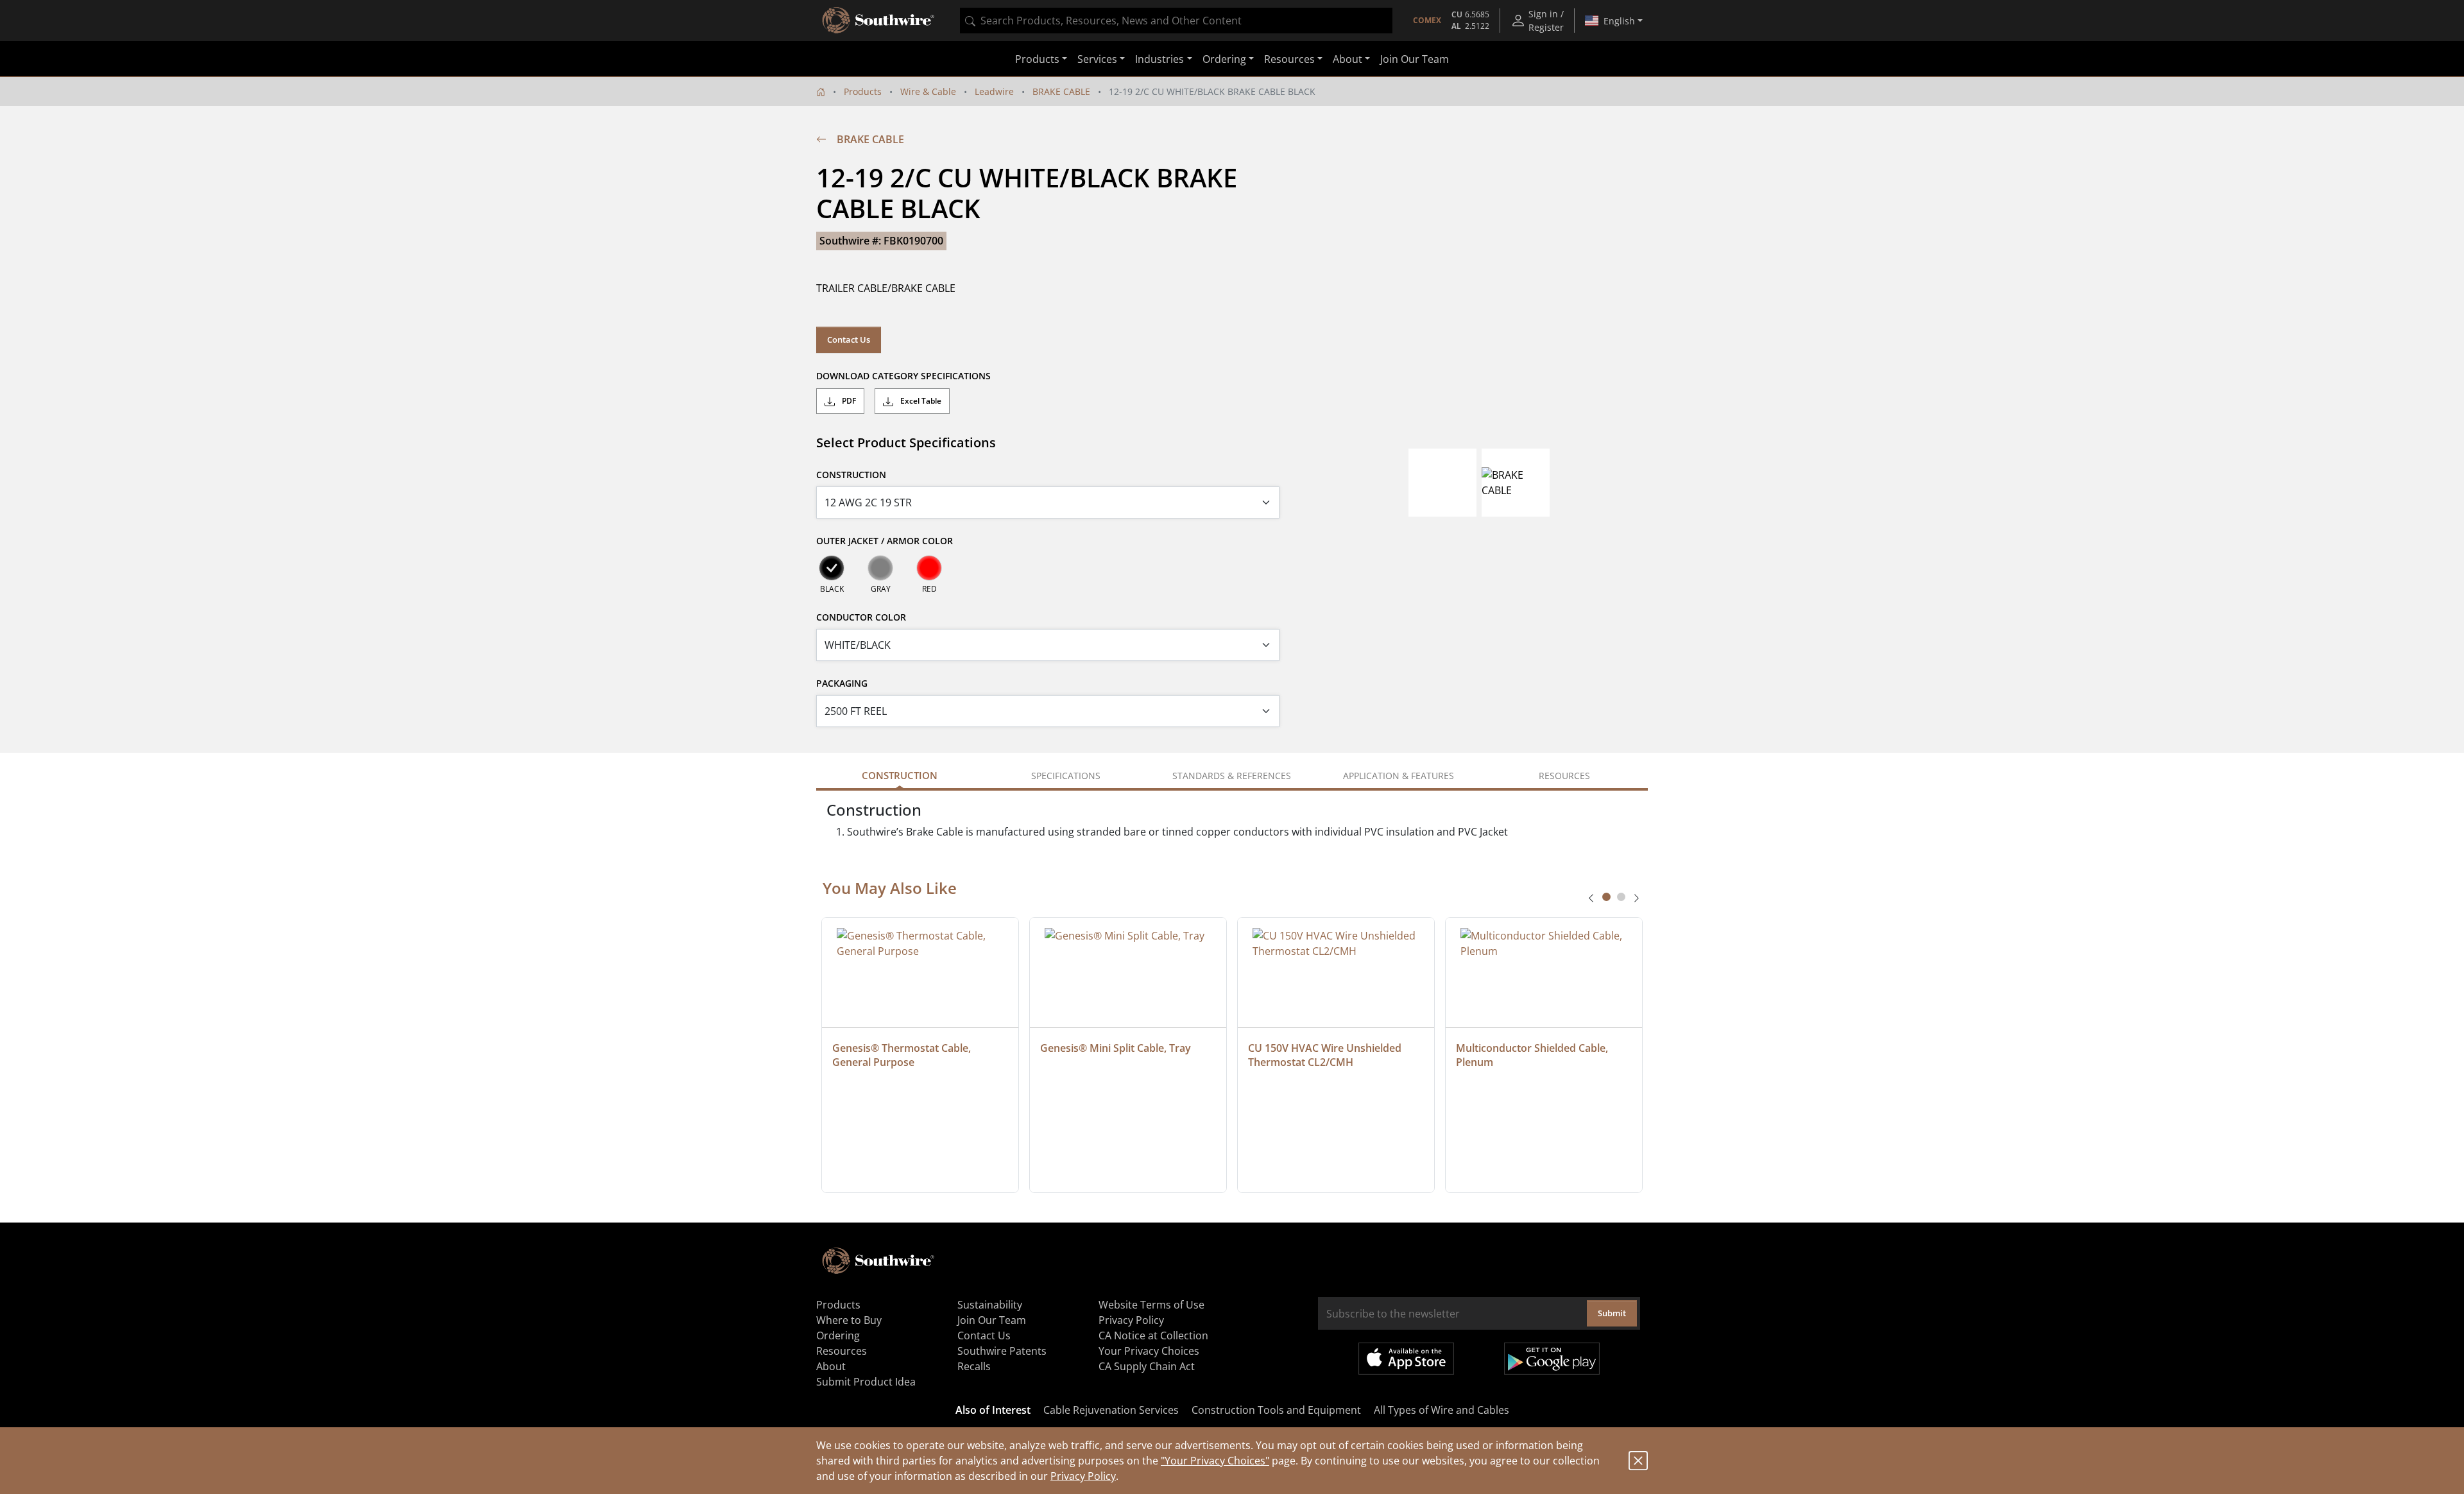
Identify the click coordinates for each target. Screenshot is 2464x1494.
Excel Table (920, 401)
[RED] (929, 568)
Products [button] (1037, 59)
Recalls (974, 1366)
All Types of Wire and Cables (1442, 1410)
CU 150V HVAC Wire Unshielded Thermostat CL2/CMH (1326, 1055)
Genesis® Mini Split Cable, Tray (1116, 1048)
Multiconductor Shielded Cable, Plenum (1533, 1055)
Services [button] (1097, 59)
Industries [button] (1159, 59)
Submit (1612, 1313)
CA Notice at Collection (1153, 1335)
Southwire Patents (1002, 1351)
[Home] (821, 91)
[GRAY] (880, 568)
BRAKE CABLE (1061, 91)
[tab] (1606, 897)
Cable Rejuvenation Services (1111, 1410)
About (831, 1366)
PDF (848, 401)
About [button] (1347, 59)
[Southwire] (879, 21)
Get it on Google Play (1552, 1359)
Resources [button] (1289, 59)
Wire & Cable (928, 91)
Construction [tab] (900, 775)
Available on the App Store (1406, 1359)
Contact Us (849, 339)
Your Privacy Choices (1149, 1351)
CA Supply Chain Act (1147, 1366)
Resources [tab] (1564, 776)
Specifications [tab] (1066, 776)
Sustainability (990, 1305)
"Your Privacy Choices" (1215, 1461)
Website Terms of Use (1151, 1305)
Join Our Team (1415, 59)
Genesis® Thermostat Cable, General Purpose (903, 1055)
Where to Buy (849, 1320)
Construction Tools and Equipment (1276, 1410)
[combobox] (1176, 21)
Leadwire (994, 91)
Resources (842, 1351)
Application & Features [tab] (1399, 776)
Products (863, 91)
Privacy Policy (1083, 1476)
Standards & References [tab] (1232, 776)
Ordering (838, 1335)
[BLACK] (832, 568)
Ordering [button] (1224, 59)
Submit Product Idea (866, 1382)
